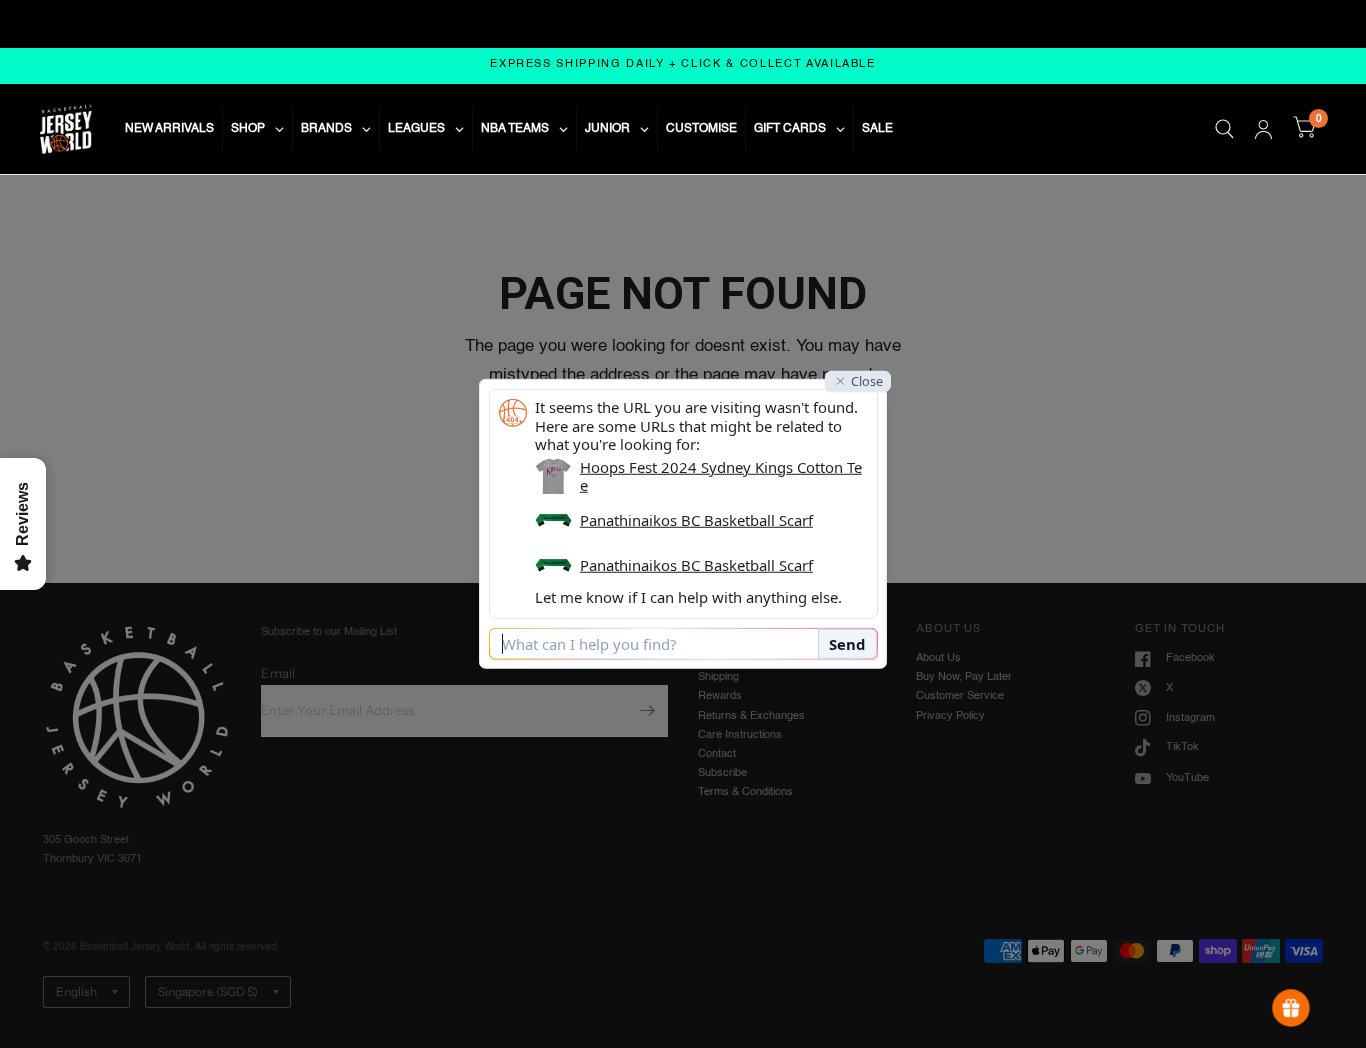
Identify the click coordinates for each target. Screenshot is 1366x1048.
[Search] (1224, 129)
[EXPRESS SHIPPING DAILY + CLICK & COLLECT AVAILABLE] (683, 65)
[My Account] (1263, 129)
